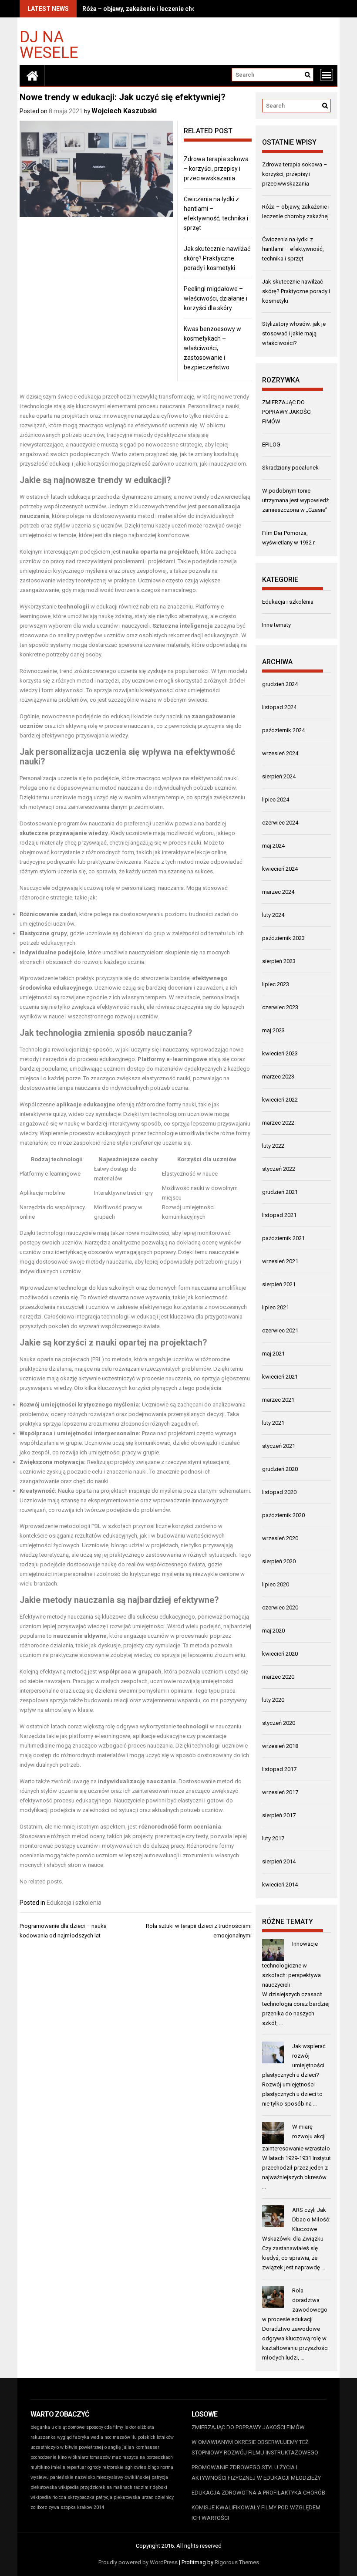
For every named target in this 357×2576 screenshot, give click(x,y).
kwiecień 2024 (280, 869)
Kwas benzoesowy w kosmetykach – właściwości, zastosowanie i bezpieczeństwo (212, 348)
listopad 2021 (279, 1215)
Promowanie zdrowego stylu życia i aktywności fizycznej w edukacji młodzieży (256, 2473)
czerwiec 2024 (280, 823)
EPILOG (271, 445)
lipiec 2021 (276, 1307)
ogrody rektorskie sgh (110, 2467)
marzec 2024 (278, 892)
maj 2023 (273, 1030)
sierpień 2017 (279, 1815)
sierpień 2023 (279, 961)
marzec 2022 (278, 1123)
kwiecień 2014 (280, 1885)
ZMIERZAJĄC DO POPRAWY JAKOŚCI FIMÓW (287, 412)
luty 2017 (273, 1838)
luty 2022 (273, 1146)
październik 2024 (283, 730)
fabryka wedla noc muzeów (102, 2437)
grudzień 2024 (280, 684)
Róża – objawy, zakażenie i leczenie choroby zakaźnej (159, 9)
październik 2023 (283, 938)
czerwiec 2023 (280, 1007)
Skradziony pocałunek (290, 468)
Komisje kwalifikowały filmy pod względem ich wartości (256, 2513)
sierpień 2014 (279, 1861)
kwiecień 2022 (280, 1100)
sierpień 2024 (279, 776)
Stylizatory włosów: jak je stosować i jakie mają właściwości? (294, 333)
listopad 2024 (279, 707)
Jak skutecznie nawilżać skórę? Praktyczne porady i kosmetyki (217, 258)
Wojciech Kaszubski (124, 111)
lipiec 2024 (276, 800)
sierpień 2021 (279, 1284)
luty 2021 (273, 1423)
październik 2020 (283, 1515)
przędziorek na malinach (106, 2487)
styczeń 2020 (279, 1723)
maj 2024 (273, 846)
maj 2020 (273, 1631)
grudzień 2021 (280, 1192)
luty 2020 (273, 1700)
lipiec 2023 (276, 984)
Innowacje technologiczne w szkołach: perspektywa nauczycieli (291, 1964)
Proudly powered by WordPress (138, 2562)
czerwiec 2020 (280, 1607)
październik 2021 (283, 1238)
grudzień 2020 (280, 1469)
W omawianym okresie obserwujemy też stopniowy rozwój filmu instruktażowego (255, 2447)
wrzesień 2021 (280, 1261)
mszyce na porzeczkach (148, 2457)
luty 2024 (273, 915)
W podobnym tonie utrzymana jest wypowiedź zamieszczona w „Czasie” (295, 500)
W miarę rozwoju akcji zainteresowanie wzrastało (296, 2138)
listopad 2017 (279, 1769)
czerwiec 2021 (280, 1330)
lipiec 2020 (276, 1584)
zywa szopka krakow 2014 (76, 2507)
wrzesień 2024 (280, 753)
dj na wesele (49, 44)
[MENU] (327, 75)
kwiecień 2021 (280, 1377)
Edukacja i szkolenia (74, 1903)
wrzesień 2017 (280, 1792)
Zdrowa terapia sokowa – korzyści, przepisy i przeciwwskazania (216, 169)
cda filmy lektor (120, 2427)
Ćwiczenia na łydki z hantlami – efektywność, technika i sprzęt (293, 249)
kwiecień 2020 (280, 1654)
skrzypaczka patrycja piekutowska (104, 2497)
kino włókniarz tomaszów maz (89, 2457)
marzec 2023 (278, 1077)
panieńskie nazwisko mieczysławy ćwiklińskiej (100, 2477)
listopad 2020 (279, 1492)
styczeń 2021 (279, 1446)
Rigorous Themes (237, 2562)
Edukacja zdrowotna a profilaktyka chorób (258, 2493)
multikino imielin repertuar (58, 2467)
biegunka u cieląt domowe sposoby (67, 2427)
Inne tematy (276, 625)
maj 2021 (273, 1354)
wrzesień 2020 (280, 1538)
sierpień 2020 (279, 1561)
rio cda (59, 2497)
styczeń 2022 (279, 1169)
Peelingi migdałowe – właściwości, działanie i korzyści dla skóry (216, 298)
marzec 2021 (278, 1400)
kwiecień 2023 (280, 1053)
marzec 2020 (278, 1677)
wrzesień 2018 (280, 1746)
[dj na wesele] (32, 75)
